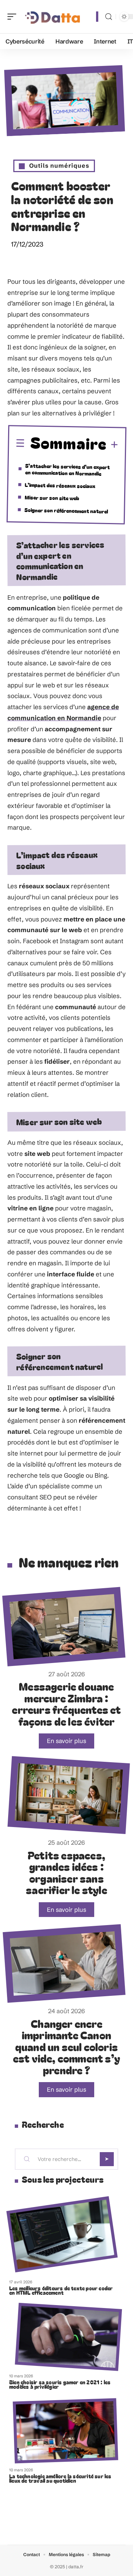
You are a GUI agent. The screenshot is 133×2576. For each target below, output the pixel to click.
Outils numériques (59, 165)
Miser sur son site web (52, 497)
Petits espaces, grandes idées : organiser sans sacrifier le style (66, 1872)
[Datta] (53, 17)
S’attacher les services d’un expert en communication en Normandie (68, 469)
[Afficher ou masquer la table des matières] (112, 445)
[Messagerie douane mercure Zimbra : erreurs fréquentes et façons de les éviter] (64, 1627)
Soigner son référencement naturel (66, 510)
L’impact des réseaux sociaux (60, 485)
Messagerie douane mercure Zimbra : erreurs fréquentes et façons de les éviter (66, 1704)
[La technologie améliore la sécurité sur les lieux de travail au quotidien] (66, 2431)
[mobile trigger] (14, 17)
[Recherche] (109, 17)
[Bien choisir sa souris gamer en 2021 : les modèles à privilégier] (68, 2337)
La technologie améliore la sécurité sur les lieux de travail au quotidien (60, 2478)
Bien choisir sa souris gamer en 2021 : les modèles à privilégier (60, 2384)
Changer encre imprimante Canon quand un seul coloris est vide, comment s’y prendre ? (66, 2047)
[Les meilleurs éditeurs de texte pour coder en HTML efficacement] (62, 2235)
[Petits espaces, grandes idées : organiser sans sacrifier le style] (69, 1795)
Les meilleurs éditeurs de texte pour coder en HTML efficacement (61, 2290)
